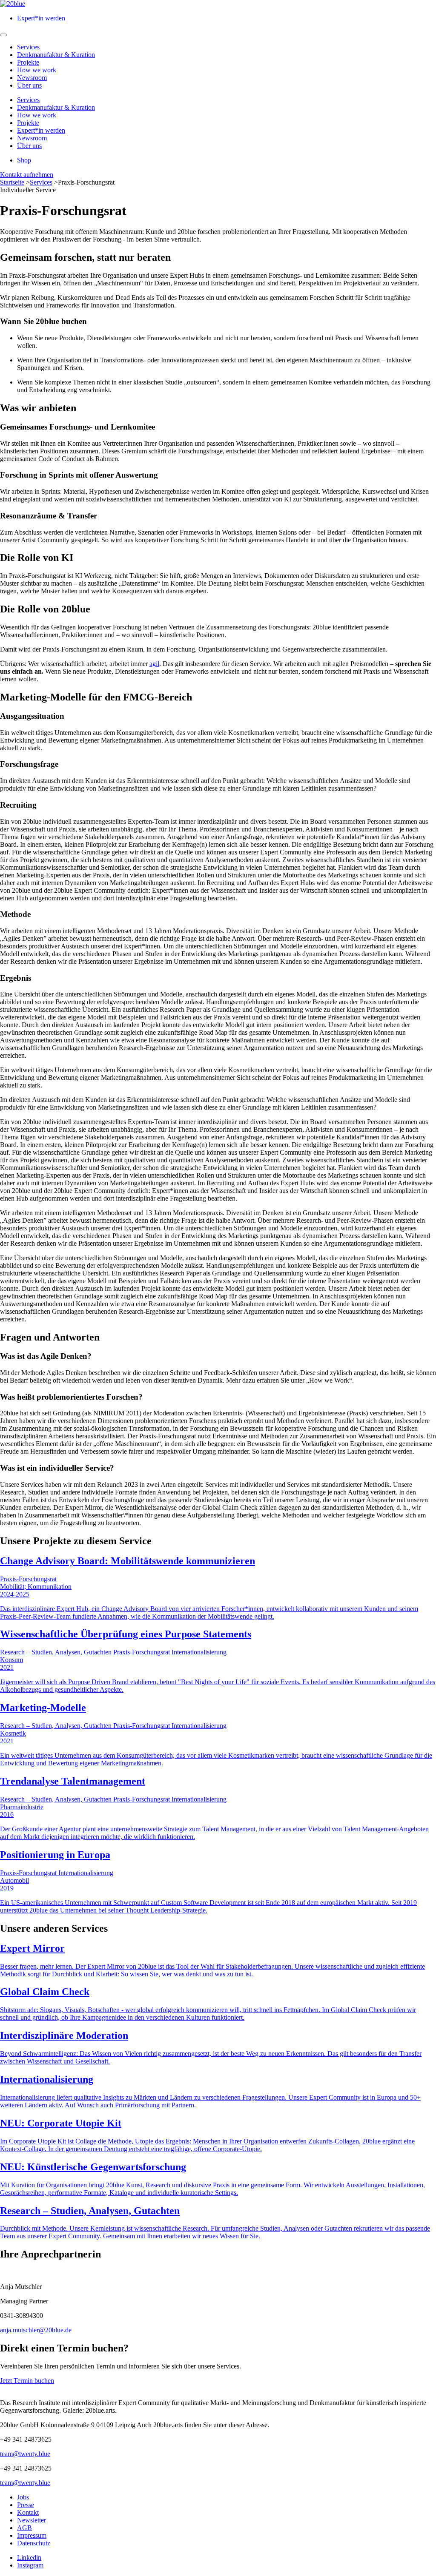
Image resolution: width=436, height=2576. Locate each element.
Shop (24, 160)
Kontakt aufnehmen (27, 175)
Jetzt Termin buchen (27, 2381)
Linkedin (29, 2557)
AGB (24, 2528)
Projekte (28, 62)
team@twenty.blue (25, 2454)
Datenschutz (34, 2543)
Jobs (23, 2497)
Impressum (32, 2535)
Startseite (12, 182)
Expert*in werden (41, 18)
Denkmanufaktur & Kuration (56, 55)
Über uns (29, 85)
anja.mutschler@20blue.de (36, 2330)
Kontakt (28, 2512)
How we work (37, 70)
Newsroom (32, 78)
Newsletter (32, 2520)
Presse (26, 2505)
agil (154, 664)
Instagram (30, 2565)
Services (28, 47)
